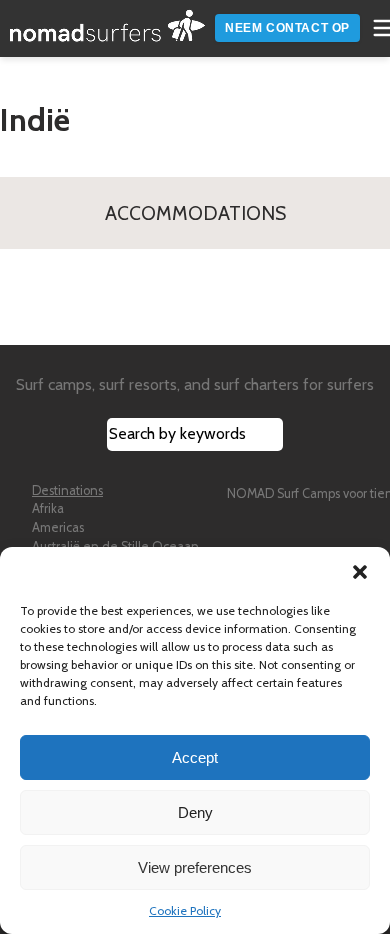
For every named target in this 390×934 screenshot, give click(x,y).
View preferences (195, 867)
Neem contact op (287, 28)
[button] (360, 572)
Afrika (48, 508)
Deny (195, 812)
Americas (58, 527)
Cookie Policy (185, 910)
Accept (195, 757)
